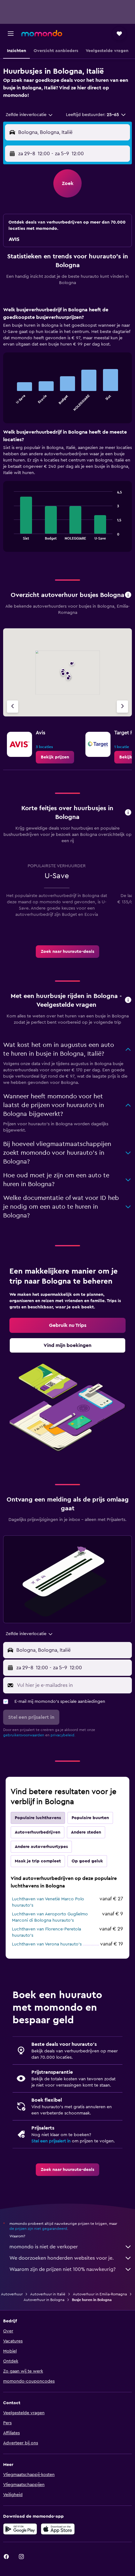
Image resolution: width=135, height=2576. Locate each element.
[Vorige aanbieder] (13, 707)
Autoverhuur (12, 2294)
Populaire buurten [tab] (90, 1818)
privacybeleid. (63, 1735)
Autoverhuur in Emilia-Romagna (100, 2294)
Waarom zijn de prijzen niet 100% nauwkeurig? (62, 2269)
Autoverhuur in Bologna (44, 2300)
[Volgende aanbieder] (122, 707)
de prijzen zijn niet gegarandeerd (38, 2229)
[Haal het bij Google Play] (20, 2529)
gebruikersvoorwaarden (24, 1735)
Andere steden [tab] (86, 1832)
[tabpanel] (67, 431)
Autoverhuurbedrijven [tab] (38, 1832)
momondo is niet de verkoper (44, 2247)
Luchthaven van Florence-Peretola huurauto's (46, 1932)
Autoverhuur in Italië (48, 2294)
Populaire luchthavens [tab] (38, 1818)
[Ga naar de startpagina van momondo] (42, 33)
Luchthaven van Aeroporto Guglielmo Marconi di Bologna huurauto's (50, 1917)
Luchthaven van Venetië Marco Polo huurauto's (48, 1902)
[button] (11, 34)
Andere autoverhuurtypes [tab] (41, 1847)
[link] (55, 757)
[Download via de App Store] (58, 2529)
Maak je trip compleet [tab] (38, 1861)
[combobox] (30, 115)
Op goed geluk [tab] (87, 1861)
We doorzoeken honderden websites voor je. (62, 2258)
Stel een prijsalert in (51, 2141)
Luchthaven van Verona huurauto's (47, 1944)
